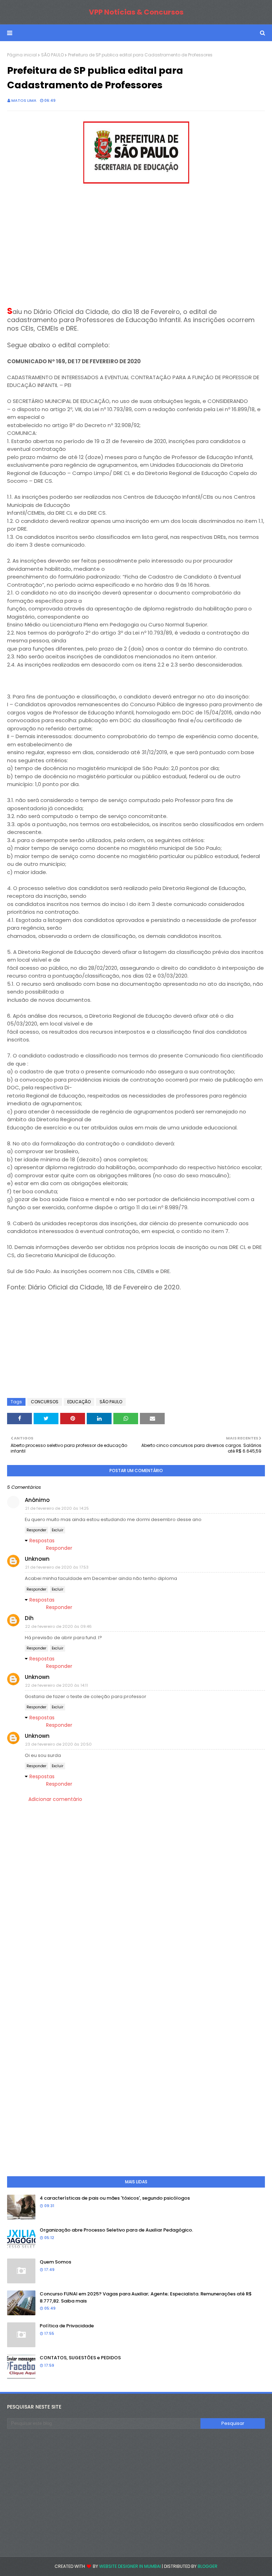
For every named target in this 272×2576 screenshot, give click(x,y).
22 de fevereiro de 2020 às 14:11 (56, 1685)
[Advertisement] (136, 248)
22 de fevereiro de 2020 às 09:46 (58, 1626)
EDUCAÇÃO (79, 1402)
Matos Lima (24, 100)
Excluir (58, 1530)
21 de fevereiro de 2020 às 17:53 (57, 1567)
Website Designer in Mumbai (130, 2566)
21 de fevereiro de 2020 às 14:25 (57, 1508)
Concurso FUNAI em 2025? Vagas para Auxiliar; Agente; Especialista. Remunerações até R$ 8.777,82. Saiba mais (146, 2297)
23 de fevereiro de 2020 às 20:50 (58, 1744)
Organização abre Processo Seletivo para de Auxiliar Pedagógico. (116, 2230)
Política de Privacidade (67, 2326)
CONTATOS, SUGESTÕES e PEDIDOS (80, 2358)
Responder (36, 1530)
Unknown (37, 1559)
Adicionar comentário (55, 1799)
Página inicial (22, 55)
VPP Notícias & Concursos (136, 12)
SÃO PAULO (52, 55)
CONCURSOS (45, 1402)
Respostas (42, 1541)
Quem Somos (55, 2262)
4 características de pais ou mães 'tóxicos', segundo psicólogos (115, 2198)
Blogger (208, 2566)
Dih (29, 1618)
